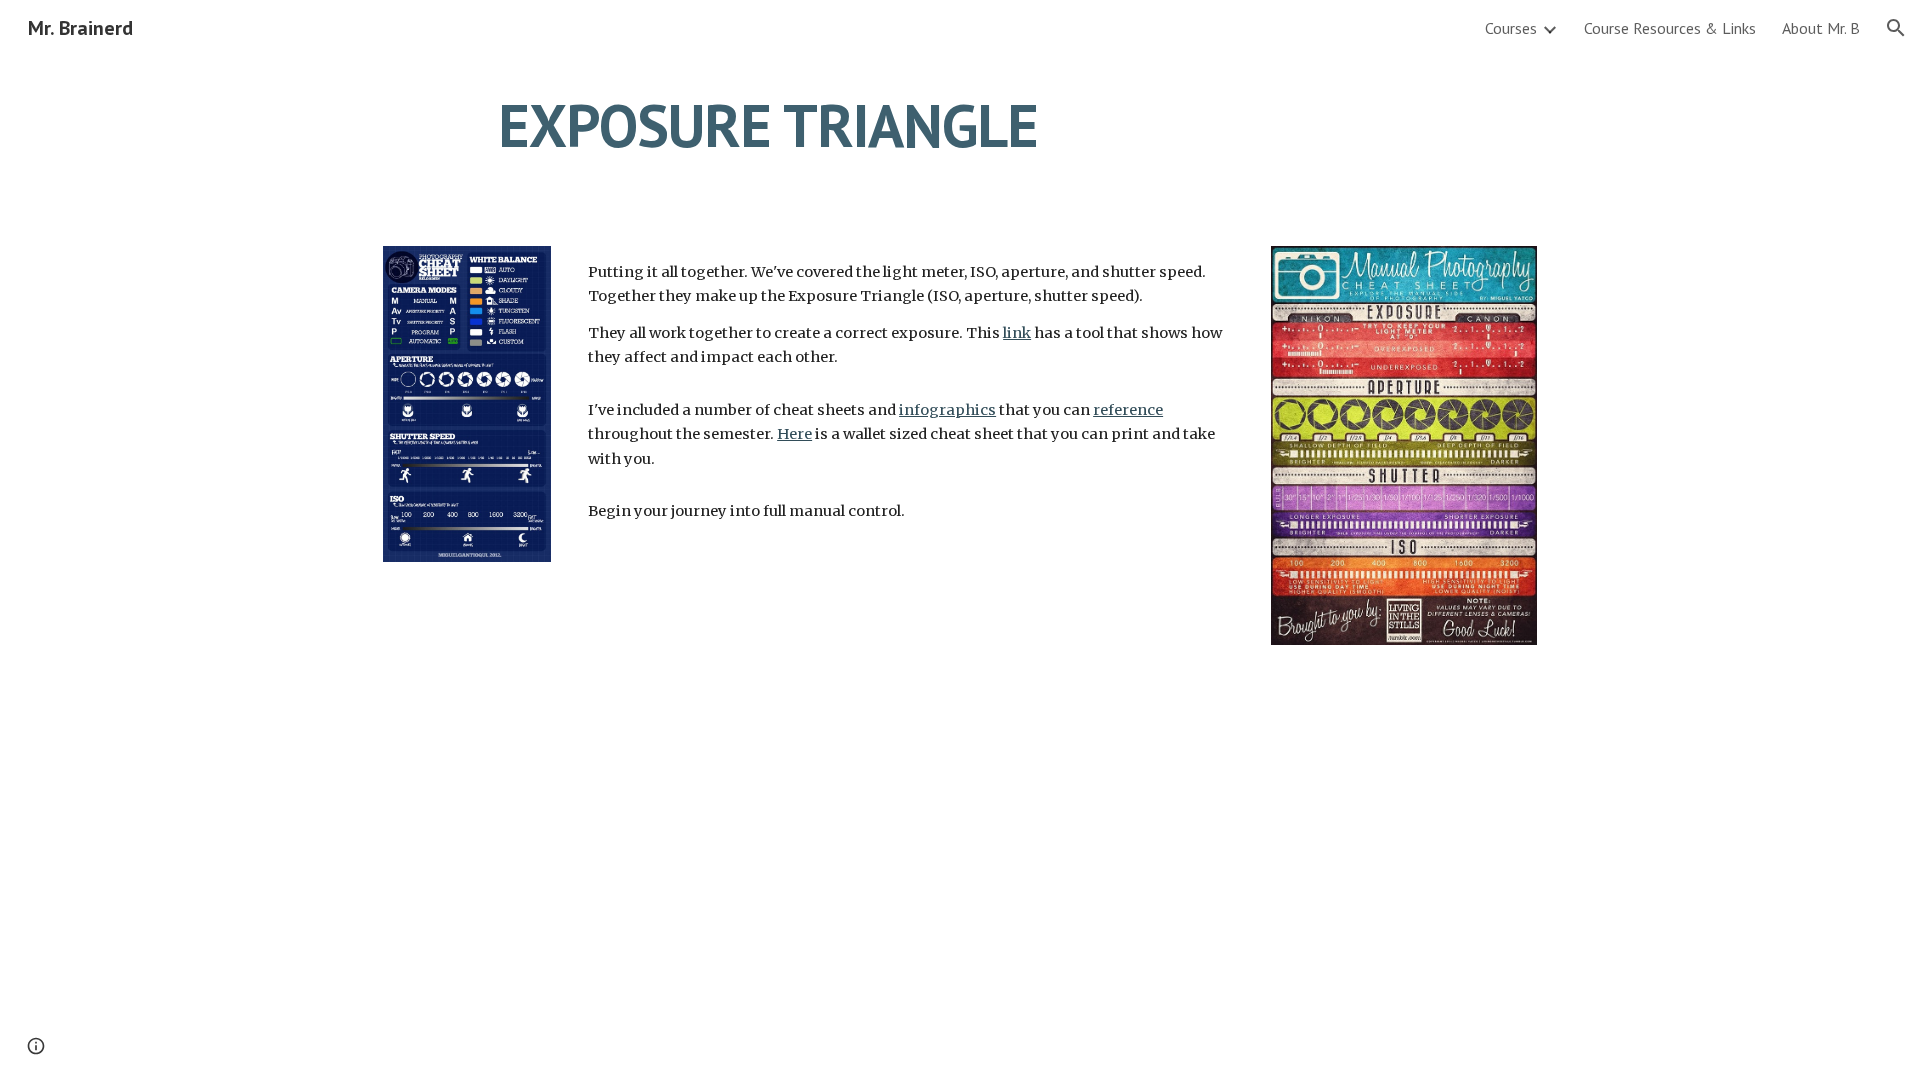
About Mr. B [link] (1821, 28)
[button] (1896, 28)
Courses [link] (1511, 28)
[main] (768, 125)
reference (1128, 410)
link (1017, 333)
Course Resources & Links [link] (1670, 28)
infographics (947, 410)
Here (794, 434)
